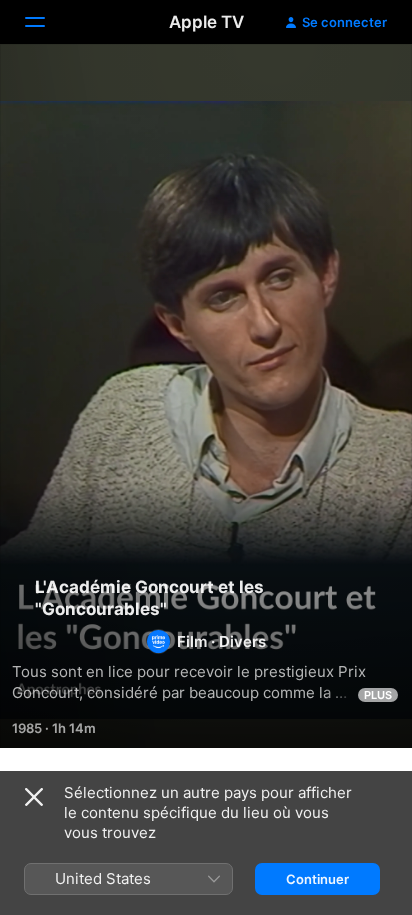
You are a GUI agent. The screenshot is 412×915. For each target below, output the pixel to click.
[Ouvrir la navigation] (47, 22)
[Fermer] (34, 797)
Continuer (317, 879)
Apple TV (206, 22)
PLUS (378, 695)
